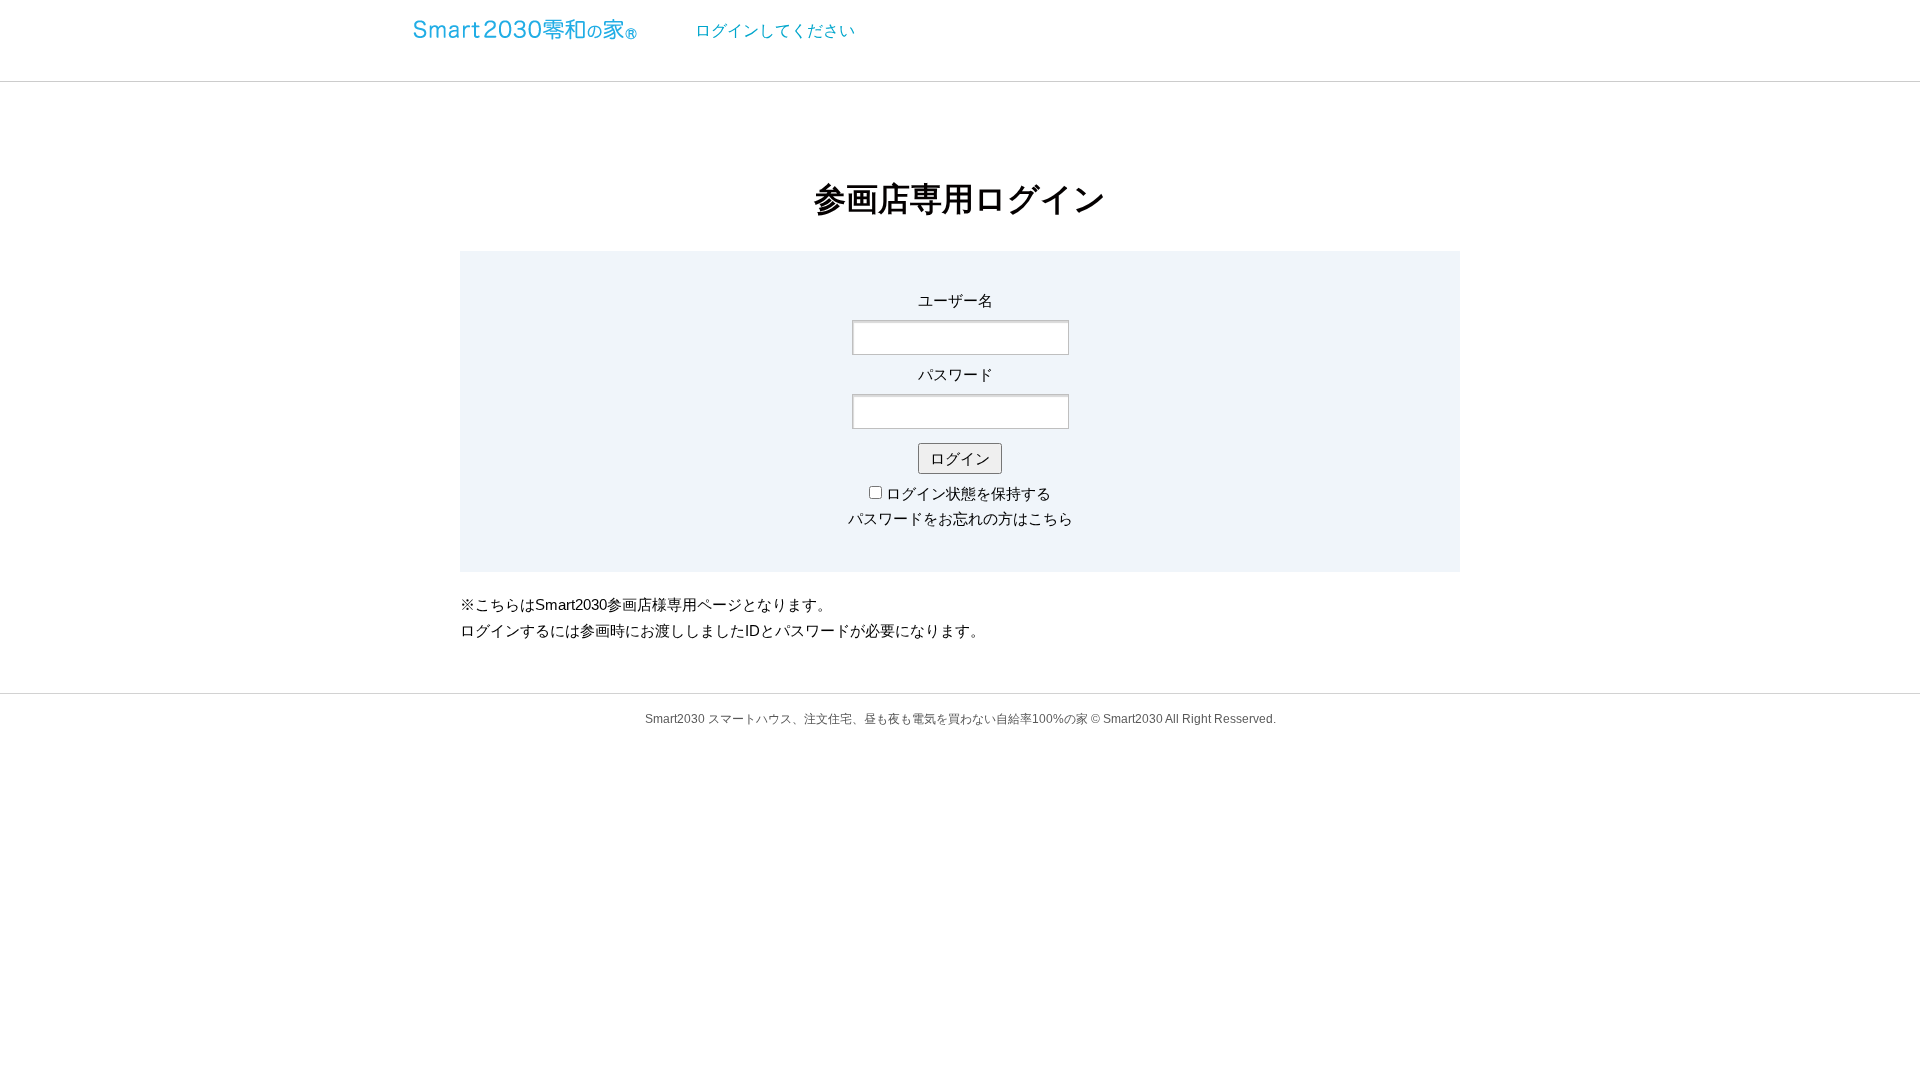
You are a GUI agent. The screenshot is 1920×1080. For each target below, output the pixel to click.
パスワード (955, 374)
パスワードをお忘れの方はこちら (960, 518)
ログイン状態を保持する (968, 493)
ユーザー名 (955, 300)
